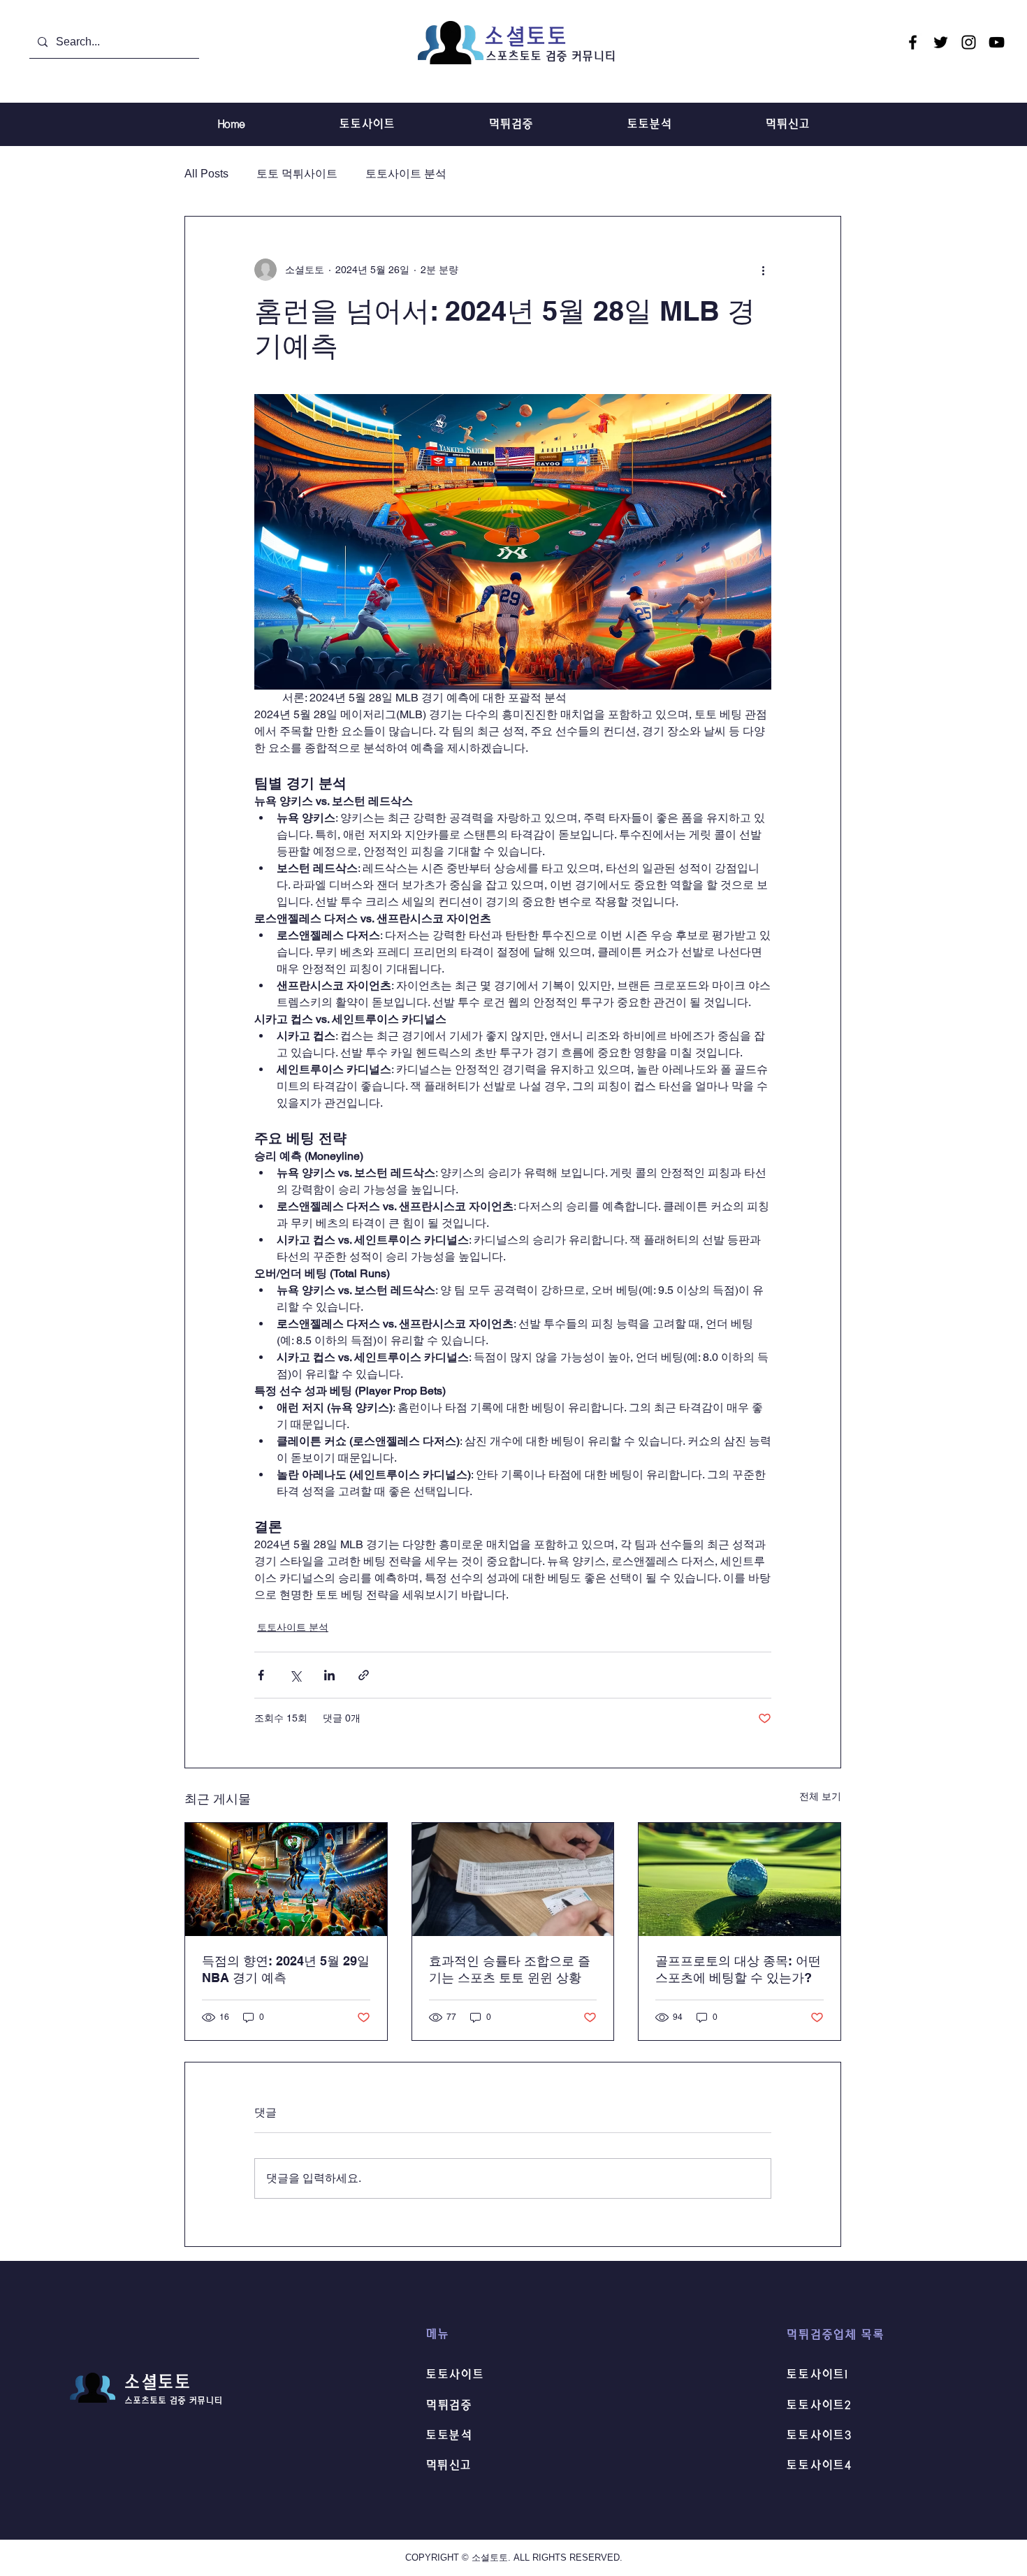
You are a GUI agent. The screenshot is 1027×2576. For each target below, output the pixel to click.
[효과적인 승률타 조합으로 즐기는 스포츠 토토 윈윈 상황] (513, 1879)
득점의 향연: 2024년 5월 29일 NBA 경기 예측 (286, 1969)
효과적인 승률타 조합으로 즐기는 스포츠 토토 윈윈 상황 (510, 1969)
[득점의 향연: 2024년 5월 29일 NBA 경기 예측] (286, 1879)
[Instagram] (969, 42)
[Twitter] (941, 42)
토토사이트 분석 (406, 174)
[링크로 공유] (364, 1675)
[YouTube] (997, 42)
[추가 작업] (763, 270)
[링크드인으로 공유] (329, 1675)
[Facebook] (913, 42)
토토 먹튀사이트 (297, 174)
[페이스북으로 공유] (261, 1675)
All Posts (206, 174)
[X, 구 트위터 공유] (295, 1675)
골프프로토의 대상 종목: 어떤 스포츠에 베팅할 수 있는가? (738, 1969)
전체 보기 (820, 1796)
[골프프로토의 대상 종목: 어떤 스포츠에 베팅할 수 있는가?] (740, 1879)
